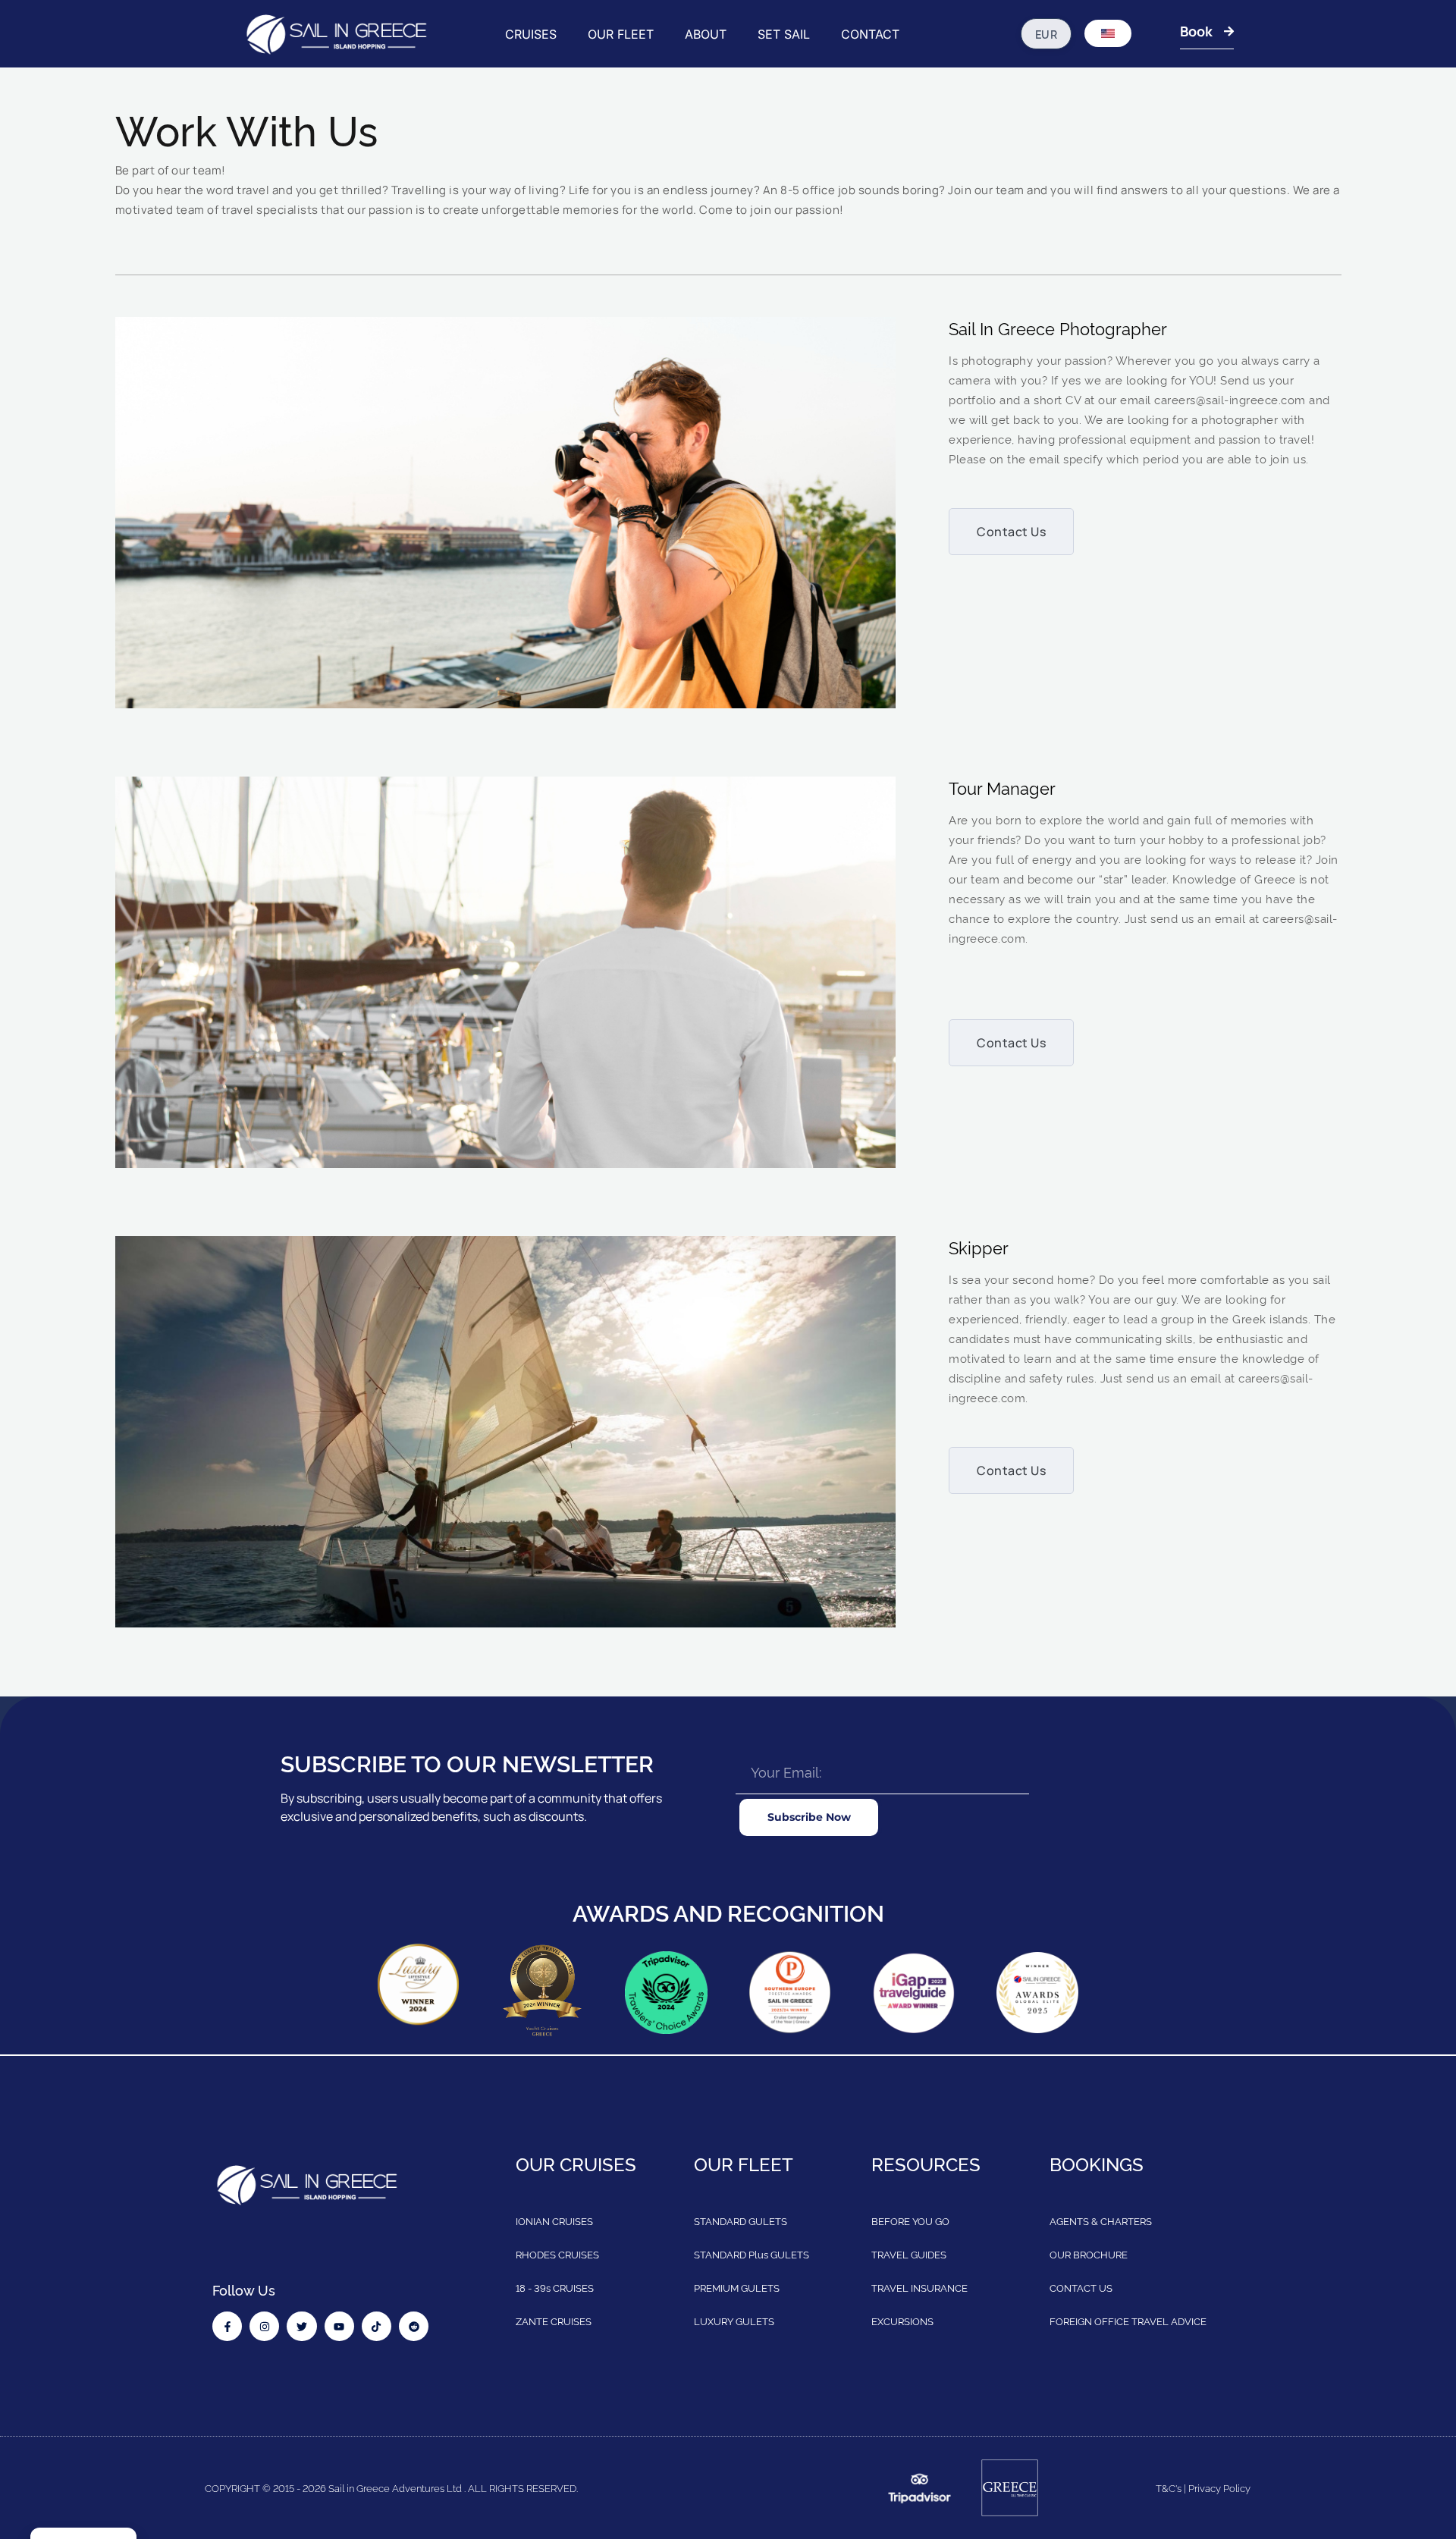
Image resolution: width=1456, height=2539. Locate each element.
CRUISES (531, 34)
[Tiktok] (377, 2326)
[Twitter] (301, 2326)
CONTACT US (1081, 2287)
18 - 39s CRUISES (555, 2287)
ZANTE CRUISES (554, 2321)
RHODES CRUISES (557, 2254)
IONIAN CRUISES (554, 2220)
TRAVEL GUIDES (909, 2254)
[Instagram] (264, 2326)
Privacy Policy (1219, 2487)
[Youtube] (339, 2326)
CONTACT (870, 34)
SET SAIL (784, 34)
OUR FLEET (621, 34)
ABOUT (706, 34)
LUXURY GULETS (734, 2321)
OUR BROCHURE (1089, 2254)
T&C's (1169, 2487)
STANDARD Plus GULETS (752, 2254)
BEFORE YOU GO (910, 2220)
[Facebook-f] (227, 2326)
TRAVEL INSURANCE (919, 2287)
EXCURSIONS (902, 2321)
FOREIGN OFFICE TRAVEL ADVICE (1128, 2321)
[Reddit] (414, 2326)
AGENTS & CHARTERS (1101, 2220)
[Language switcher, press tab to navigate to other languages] (1108, 33)
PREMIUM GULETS (737, 2287)
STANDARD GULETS (741, 2220)
